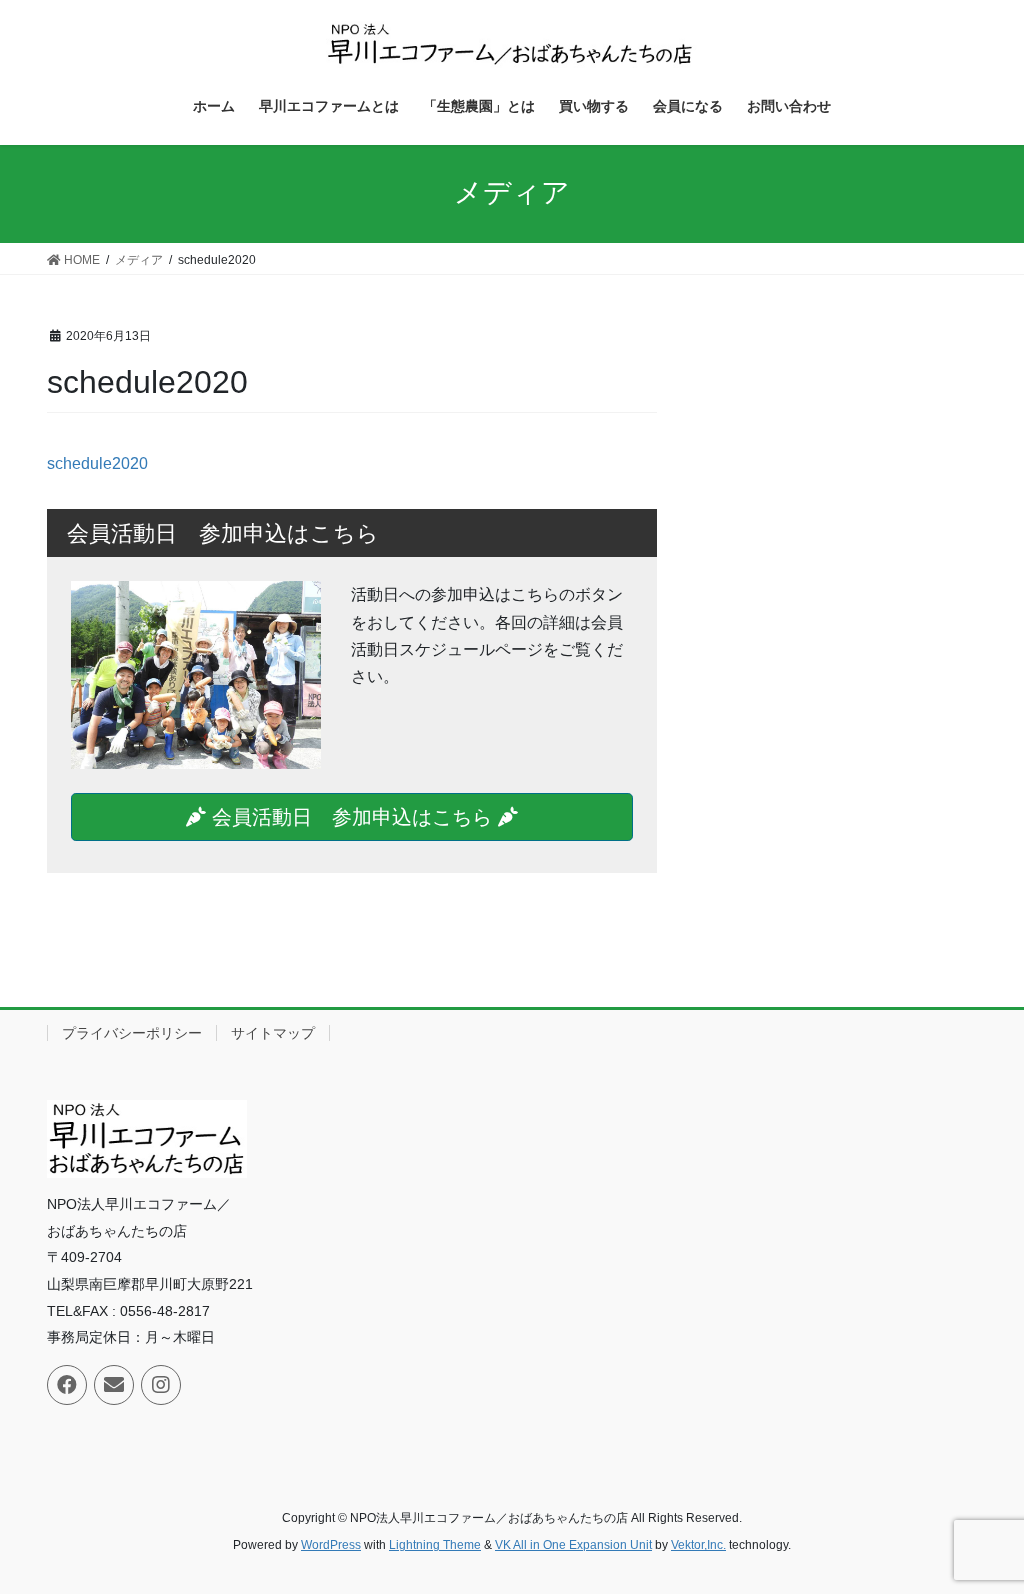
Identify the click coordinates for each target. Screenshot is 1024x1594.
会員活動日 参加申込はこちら (352, 817)
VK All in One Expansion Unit (573, 1545)
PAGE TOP (980, 1528)
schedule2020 (97, 463)
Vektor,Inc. (698, 1545)
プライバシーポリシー (132, 1033)
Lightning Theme (435, 1545)
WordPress (331, 1545)
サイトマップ (273, 1033)
